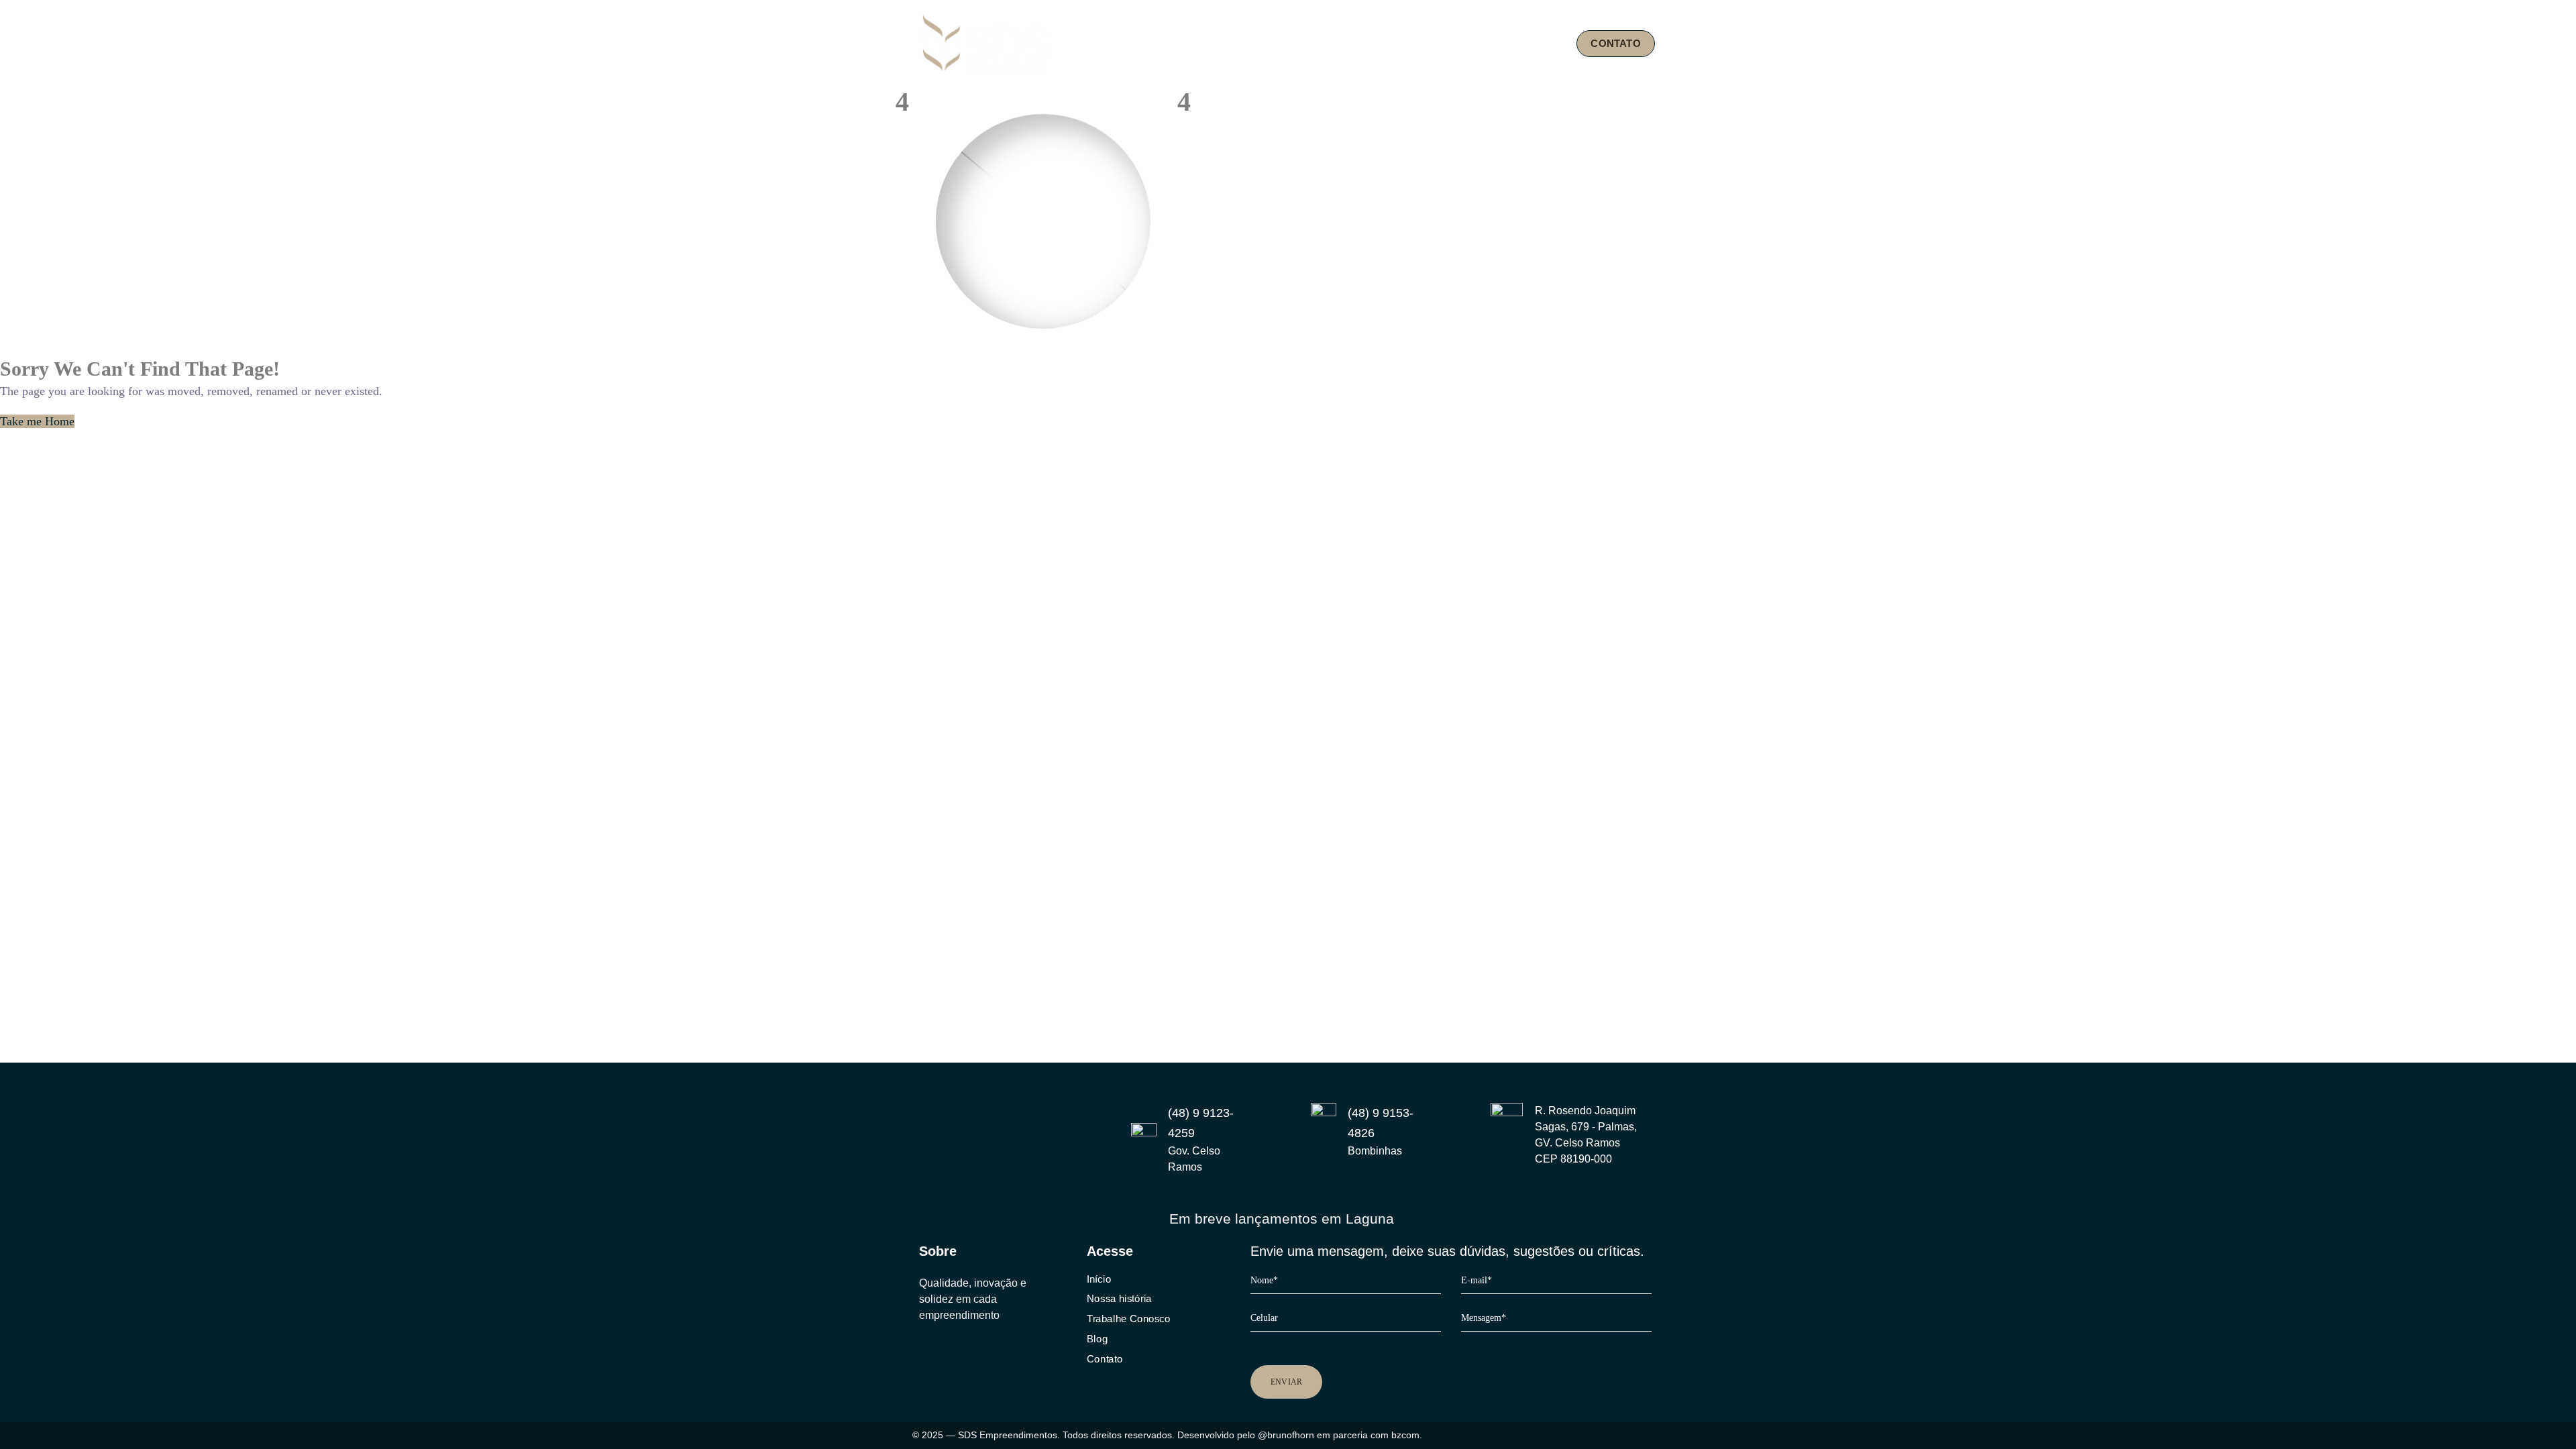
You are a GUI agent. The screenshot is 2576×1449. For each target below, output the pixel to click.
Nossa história (1119, 1299)
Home (1261, 43)
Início (1099, 1279)
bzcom (1405, 1435)
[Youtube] (977, 1353)
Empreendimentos (1446, 43)
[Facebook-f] (951, 1353)
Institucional (1333, 43)
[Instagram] (924, 1353)
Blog (1541, 43)
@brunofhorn (1286, 1435)
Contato (1105, 1358)
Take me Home (37, 421)
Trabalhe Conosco (1128, 1319)
